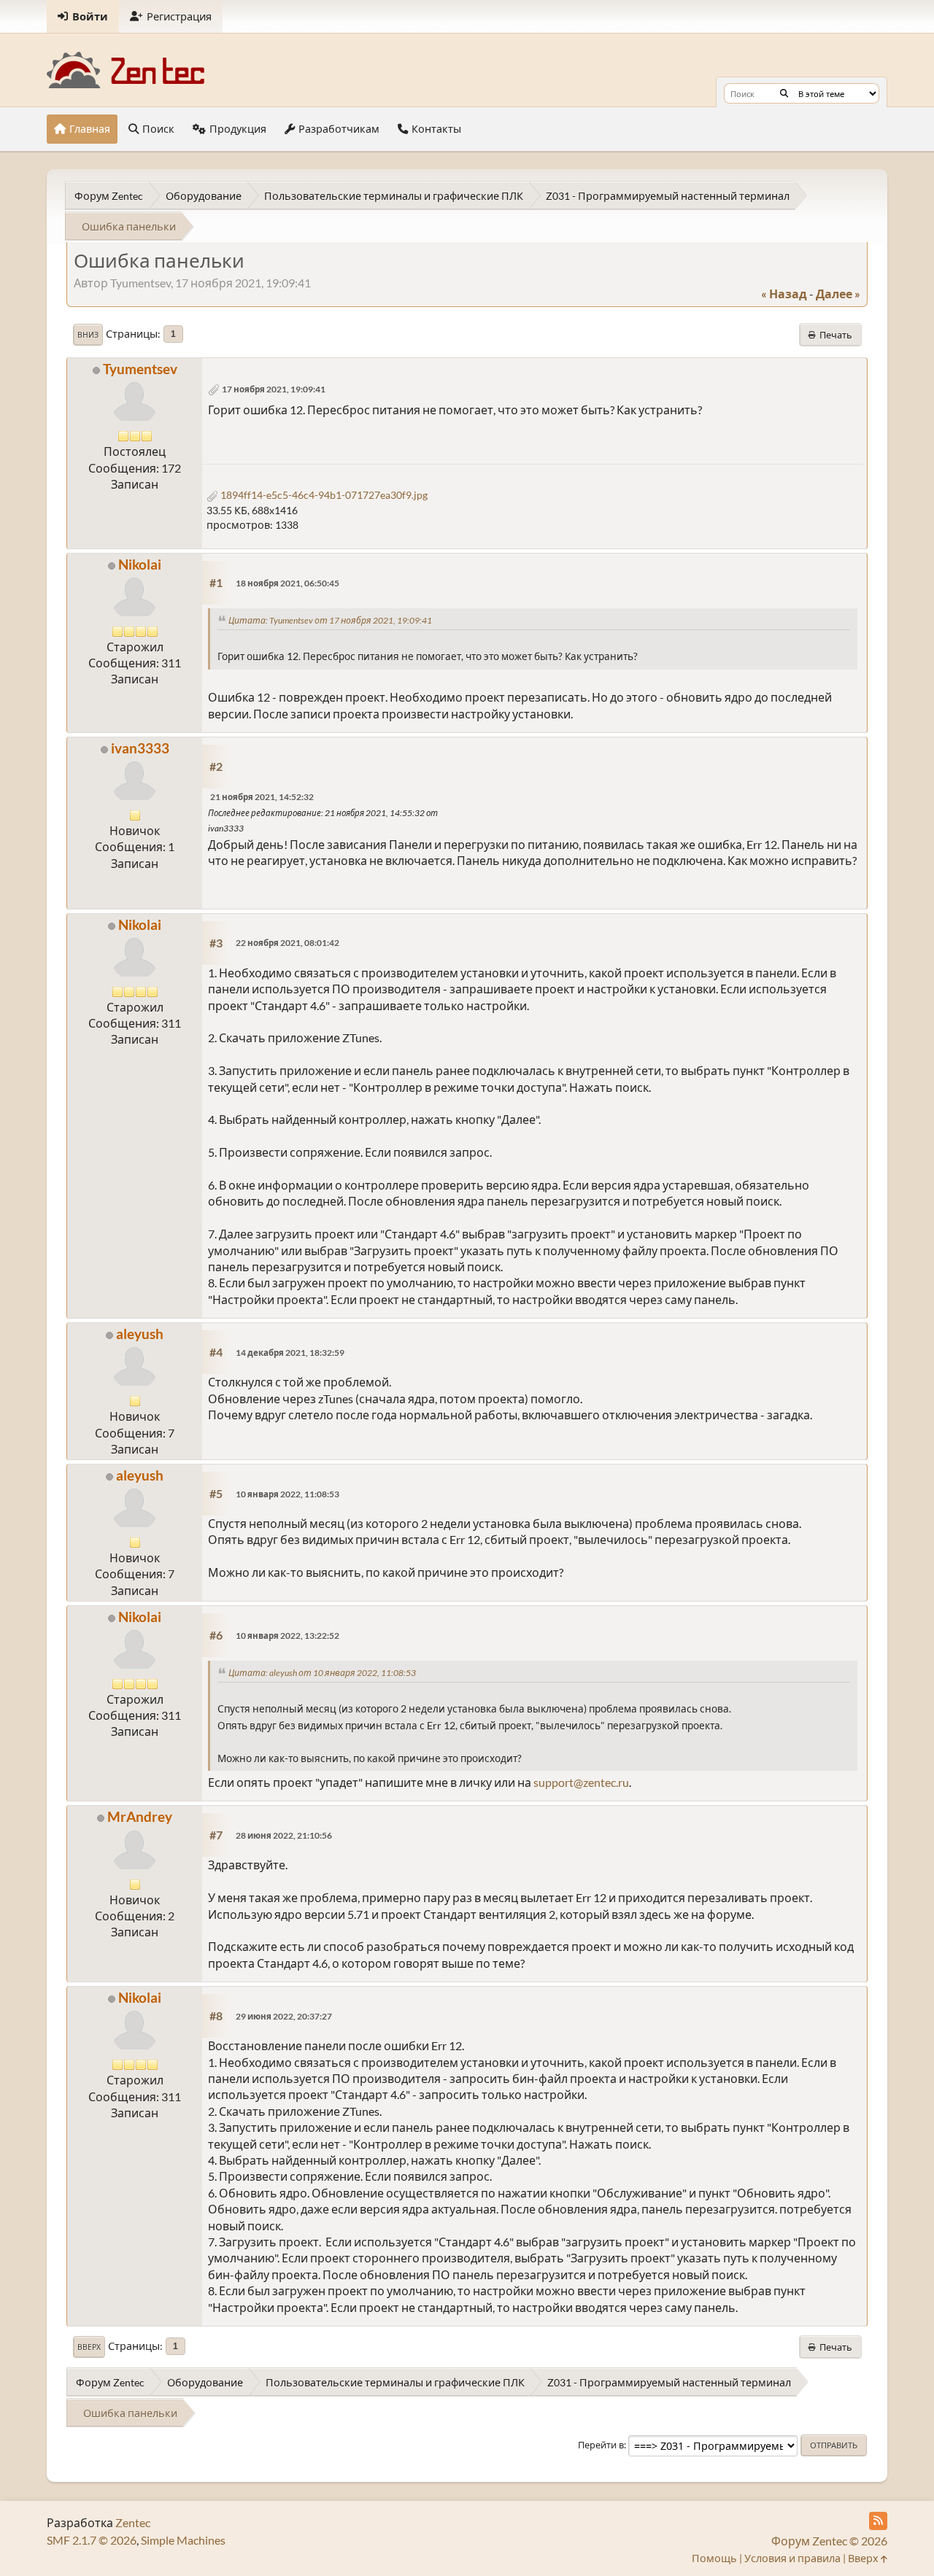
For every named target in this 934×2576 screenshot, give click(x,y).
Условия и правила (792, 2558)
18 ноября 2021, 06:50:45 (287, 583)
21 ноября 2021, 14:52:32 (262, 797)
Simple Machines (183, 2540)
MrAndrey (140, 1816)
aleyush (140, 1334)
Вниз (88, 335)
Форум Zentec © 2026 (829, 2541)
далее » (838, 294)
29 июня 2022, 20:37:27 (284, 2016)
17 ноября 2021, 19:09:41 (274, 389)
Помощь (714, 2558)
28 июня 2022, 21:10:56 (284, 1835)
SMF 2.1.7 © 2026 (92, 2540)
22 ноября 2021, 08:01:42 (287, 943)
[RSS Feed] (878, 2521)
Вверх (89, 2347)
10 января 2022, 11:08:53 (287, 1494)
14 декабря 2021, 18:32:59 (290, 1353)
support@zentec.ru (581, 1782)
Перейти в (601, 2445)
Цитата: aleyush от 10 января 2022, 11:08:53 (322, 1673)
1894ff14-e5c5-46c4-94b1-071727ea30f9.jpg (323, 495)
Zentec (133, 2522)
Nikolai (140, 564)
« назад (784, 294)
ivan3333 (140, 748)
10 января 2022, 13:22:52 (287, 1636)
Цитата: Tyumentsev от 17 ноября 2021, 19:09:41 (330, 620)
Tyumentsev (140, 369)
